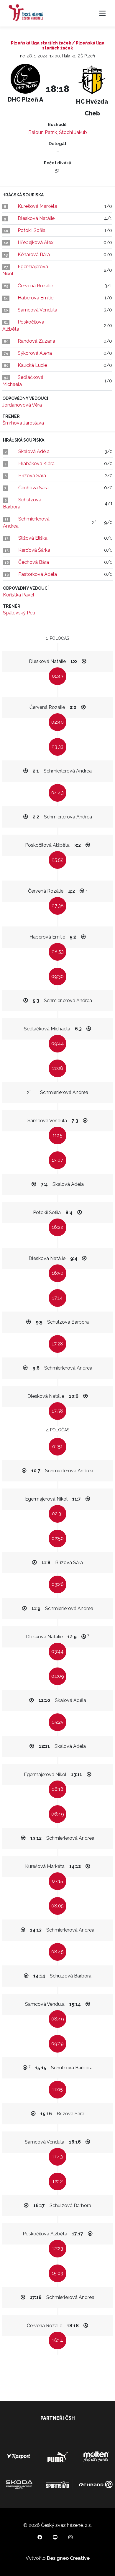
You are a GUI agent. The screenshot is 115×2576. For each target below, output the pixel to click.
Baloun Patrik (43, 132)
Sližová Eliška (33, 538)
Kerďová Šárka (34, 550)
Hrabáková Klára (36, 464)
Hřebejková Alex (36, 242)
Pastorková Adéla (38, 574)
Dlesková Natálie (36, 218)
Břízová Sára (32, 476)
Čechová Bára (34, 562)
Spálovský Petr (19, 613)
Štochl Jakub (73, 132)
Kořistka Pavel (19, 595)
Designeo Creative (68, 2558)
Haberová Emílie (36, 298)
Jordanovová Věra (22, 405)
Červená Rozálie (35, 286)
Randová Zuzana (36, 341)
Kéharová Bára (34, 255)
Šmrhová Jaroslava (23, 423)
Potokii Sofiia (32, 230)
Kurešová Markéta (37, 206)
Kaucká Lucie (32, 365)
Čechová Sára (33, 488)
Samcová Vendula (37, 310)
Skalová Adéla (34, 451)
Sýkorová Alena (35, 353)
